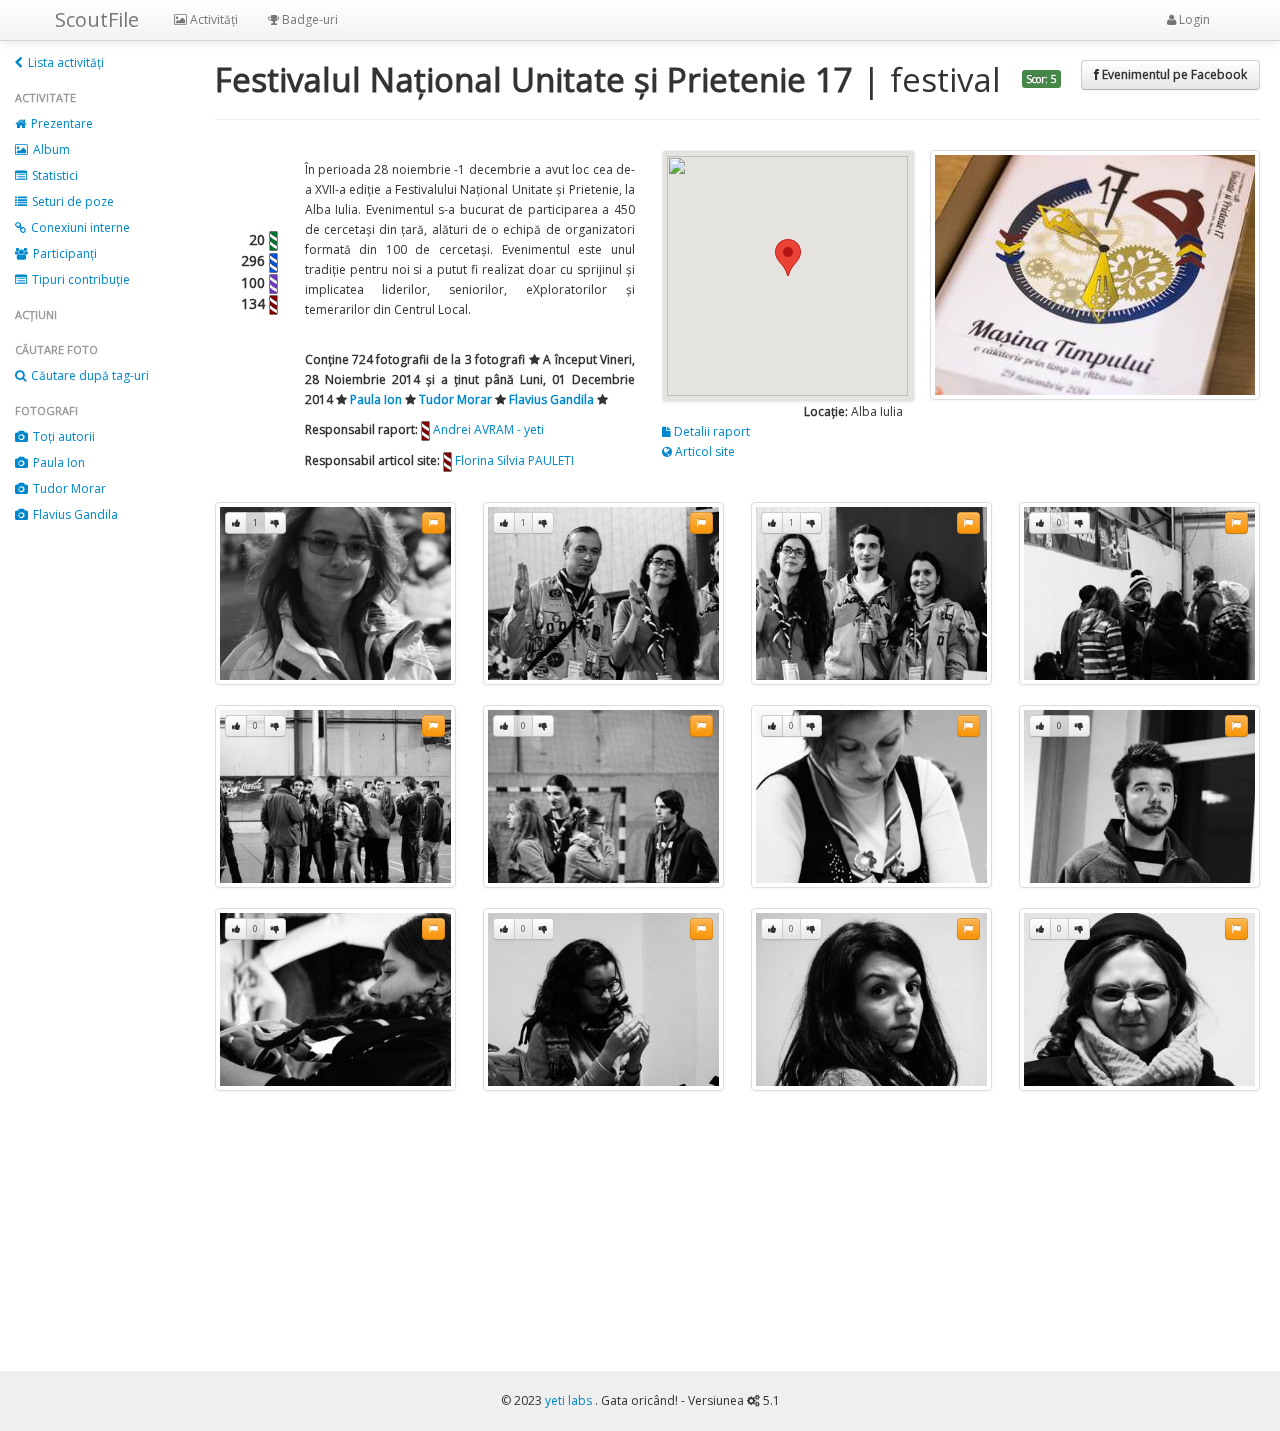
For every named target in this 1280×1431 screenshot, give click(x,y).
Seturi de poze (71, 201)
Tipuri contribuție (79, 279)
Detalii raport (710, 431)
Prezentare (60, 123)
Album (50, 149)
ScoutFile (97, 19)
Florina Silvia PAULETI (514, 460)
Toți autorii (62, 436)
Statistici (53, 175)
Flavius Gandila (74, 514)
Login (1193, 19)
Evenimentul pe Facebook (1173, 74)
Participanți (63, 253)
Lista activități (64, 62)
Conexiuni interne (79, 227)
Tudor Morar (68, 488)
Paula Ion (57, 462)
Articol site (703, 451)
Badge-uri (308, 19)
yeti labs (570, 1400)
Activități (212, 19)
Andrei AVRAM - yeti (488, 429)
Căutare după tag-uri (88, 375)
